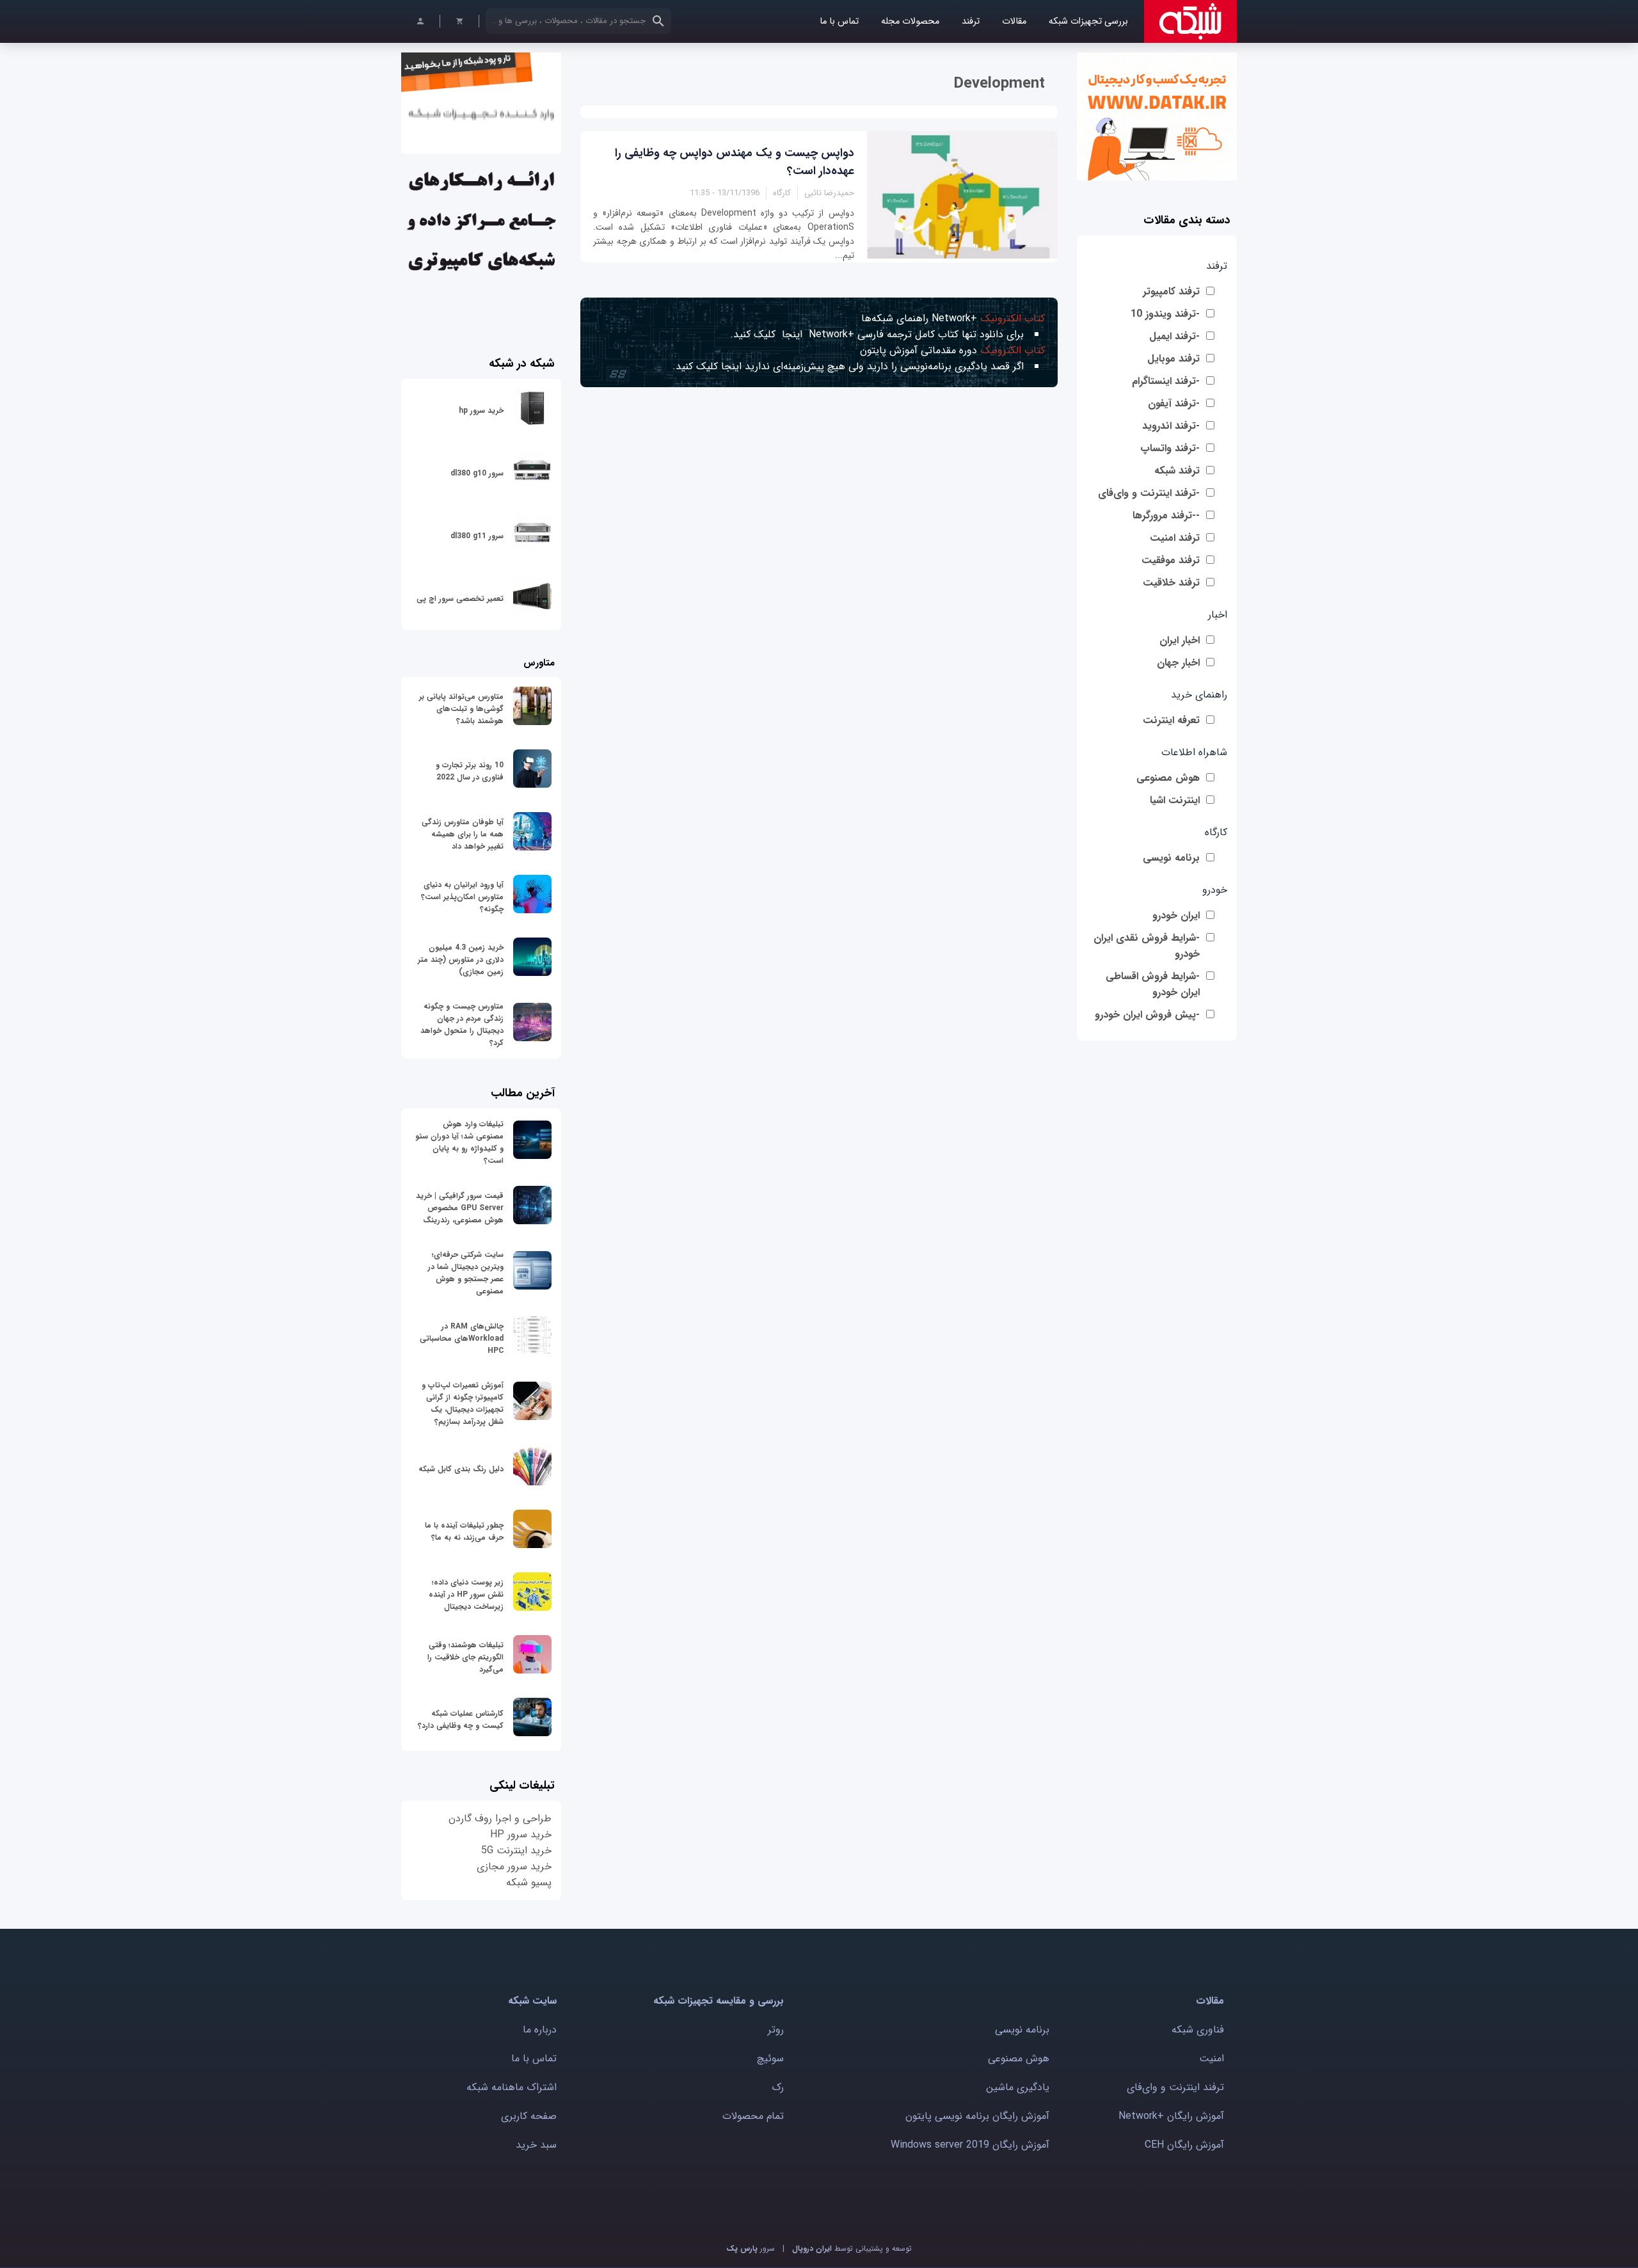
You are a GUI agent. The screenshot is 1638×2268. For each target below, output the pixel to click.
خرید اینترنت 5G (516, 1850)
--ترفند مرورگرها (1166, 515)
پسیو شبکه (529, 1882)
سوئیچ (770, 2058)
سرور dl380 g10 (477, 473)
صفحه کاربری (529, 2116)
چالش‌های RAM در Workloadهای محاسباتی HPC (462, 1338)
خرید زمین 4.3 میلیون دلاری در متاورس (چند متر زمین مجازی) (461, 960)
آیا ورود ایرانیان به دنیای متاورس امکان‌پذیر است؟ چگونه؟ (462, 897)
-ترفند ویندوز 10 (1165, 314)
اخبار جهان (1178, 663)
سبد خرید (536, 2145)
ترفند (971, 21)
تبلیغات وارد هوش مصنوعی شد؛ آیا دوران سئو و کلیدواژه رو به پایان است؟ (459, 1142)
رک (778, 2087)
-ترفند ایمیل (1174, 336)
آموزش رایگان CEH (1184, 2145)
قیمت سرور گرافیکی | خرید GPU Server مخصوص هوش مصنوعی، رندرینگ (460, 1208)
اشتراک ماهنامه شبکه (512, 2087)
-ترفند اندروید (1171, 426)
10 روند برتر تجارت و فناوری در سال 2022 (470, 771)
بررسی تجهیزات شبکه (1088, 21)
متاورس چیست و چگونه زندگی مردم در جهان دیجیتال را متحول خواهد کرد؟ (462, 1025)
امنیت (1212, 2058)
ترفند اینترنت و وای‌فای (1175, 2087)
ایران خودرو (1176, 915)
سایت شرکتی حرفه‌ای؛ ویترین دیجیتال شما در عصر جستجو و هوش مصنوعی (466, 1273)
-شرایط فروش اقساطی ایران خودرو (1153, 984)
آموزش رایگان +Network (1171, 2116)
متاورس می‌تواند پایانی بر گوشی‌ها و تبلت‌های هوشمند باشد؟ (461, 709)
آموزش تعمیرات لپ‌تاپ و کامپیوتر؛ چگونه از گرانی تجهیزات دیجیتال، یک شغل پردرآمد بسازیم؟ (463, 1403)
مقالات (1014, 21)
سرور (751, 2248)
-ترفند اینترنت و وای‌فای (1149, 493)
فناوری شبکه (1198, 2030)
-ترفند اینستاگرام (1166, 381)
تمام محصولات (753, 2116)
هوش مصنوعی (1168, 778)
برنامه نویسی (1171, 858)
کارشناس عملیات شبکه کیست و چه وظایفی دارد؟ (461, 1720)
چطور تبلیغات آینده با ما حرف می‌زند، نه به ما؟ (464, 1531)
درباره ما (540, 2030)
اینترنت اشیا (1175, 800)
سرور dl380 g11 (477, 536)
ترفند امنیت (1175, 538)
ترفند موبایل (1173, 359)
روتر (776, 2030)
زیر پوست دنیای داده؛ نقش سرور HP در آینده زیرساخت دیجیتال (466, 1594)
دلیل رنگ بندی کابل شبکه (461, 1469)
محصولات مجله (910, 21)
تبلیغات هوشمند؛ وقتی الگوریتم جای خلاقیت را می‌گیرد (465, 1657)
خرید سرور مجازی (514, 1866)
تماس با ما (839, 21)
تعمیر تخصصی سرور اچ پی (460, 599)
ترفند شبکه (1177, 471)
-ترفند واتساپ (1170, 448)
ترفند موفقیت (1171, 560)
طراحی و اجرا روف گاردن (500, 1818)
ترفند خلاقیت (1171, 583)
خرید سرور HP (521, 1834)
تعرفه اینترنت (1171, 720)
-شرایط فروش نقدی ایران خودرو (1147, 946)
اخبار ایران (1180, 640)
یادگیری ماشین (1018, 2087)
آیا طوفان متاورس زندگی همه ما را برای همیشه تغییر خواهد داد (463, 834)
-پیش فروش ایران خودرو (1147, 1015)
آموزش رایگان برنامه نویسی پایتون (977, 2116)
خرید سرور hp (481, 411)
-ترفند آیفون (1174, 403)
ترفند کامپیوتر (1171, 291)
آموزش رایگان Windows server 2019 (970, 2145)
